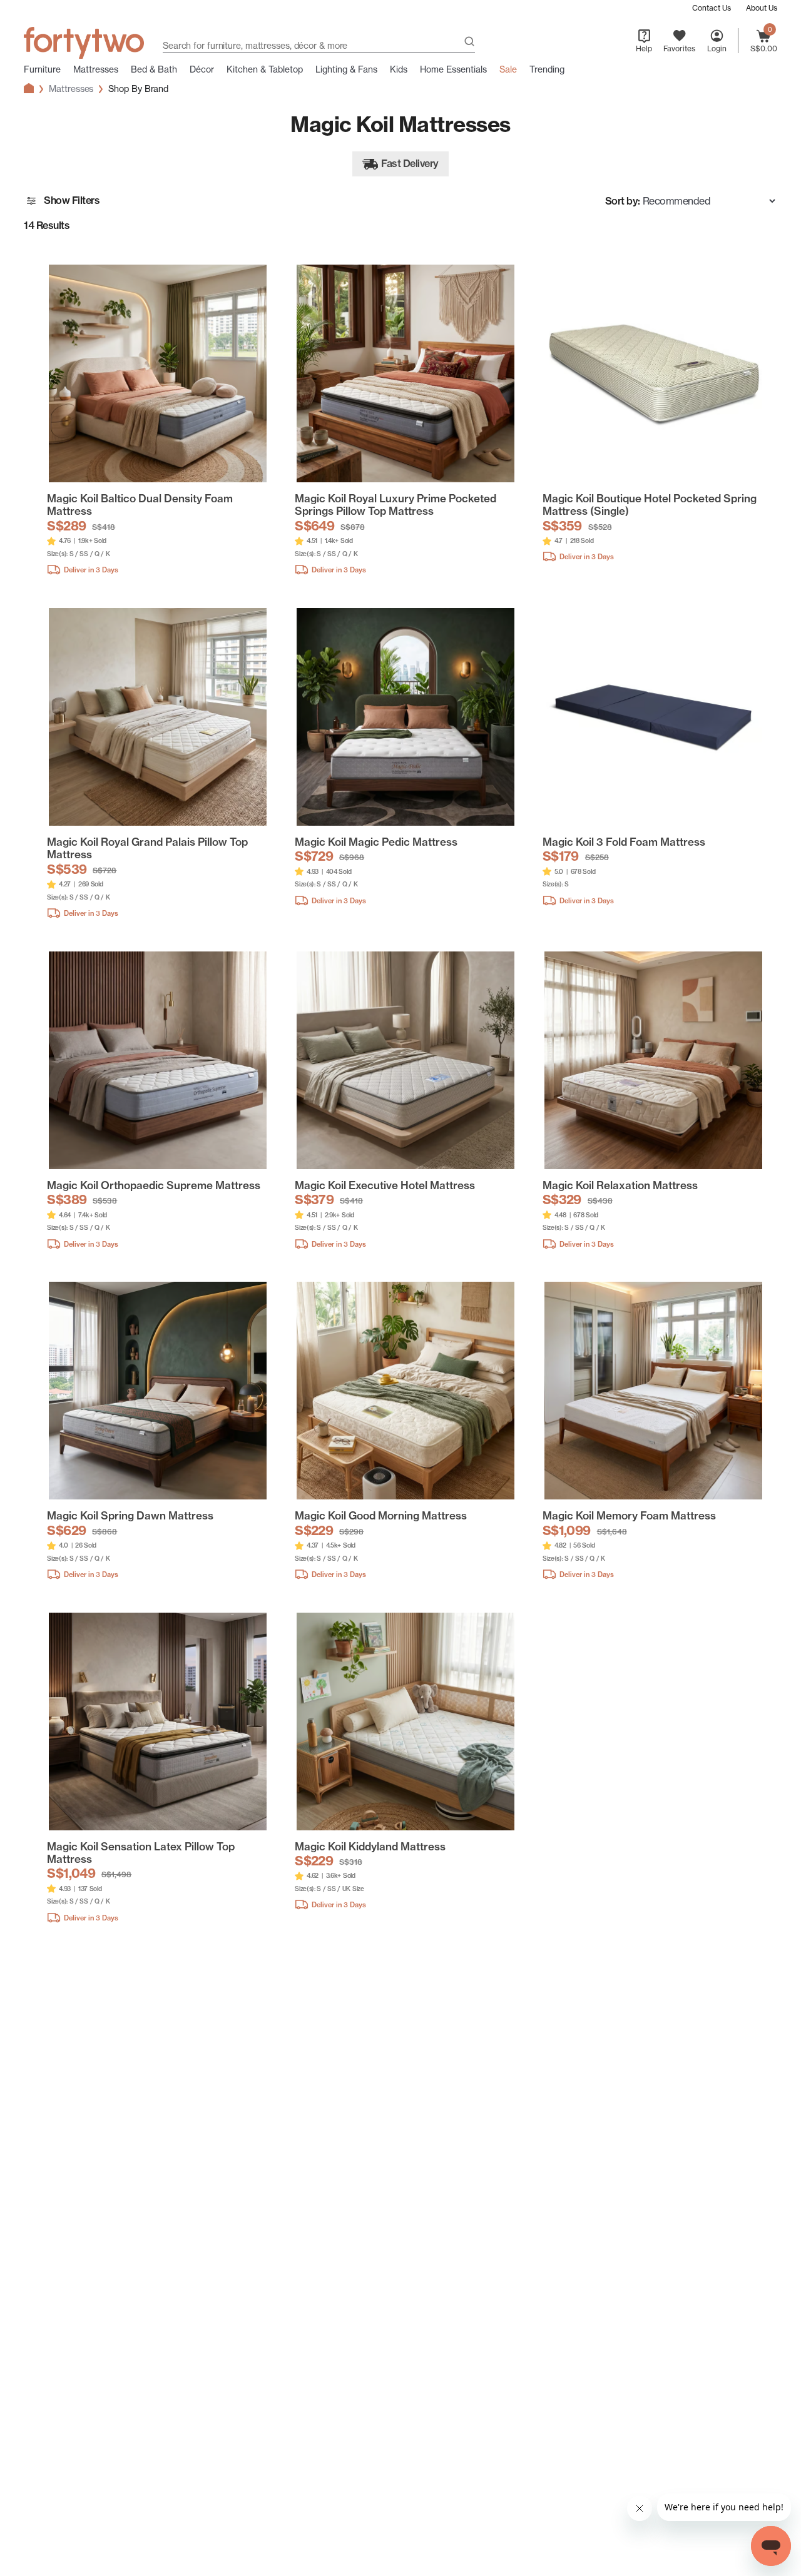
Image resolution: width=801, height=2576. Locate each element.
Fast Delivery (410, 163)
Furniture (42, 69)
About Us (762, 8)
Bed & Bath (154, 69)
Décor (202, 69)
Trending (547, 69)
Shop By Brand (138, 89)
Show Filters (72, 200)
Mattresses (96, 69)
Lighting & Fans (346, 69)
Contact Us (712, 8)
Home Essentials (453, 69)
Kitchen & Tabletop (265, 69)
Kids (399, 69)
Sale (508, 69)
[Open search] (469, 43)
